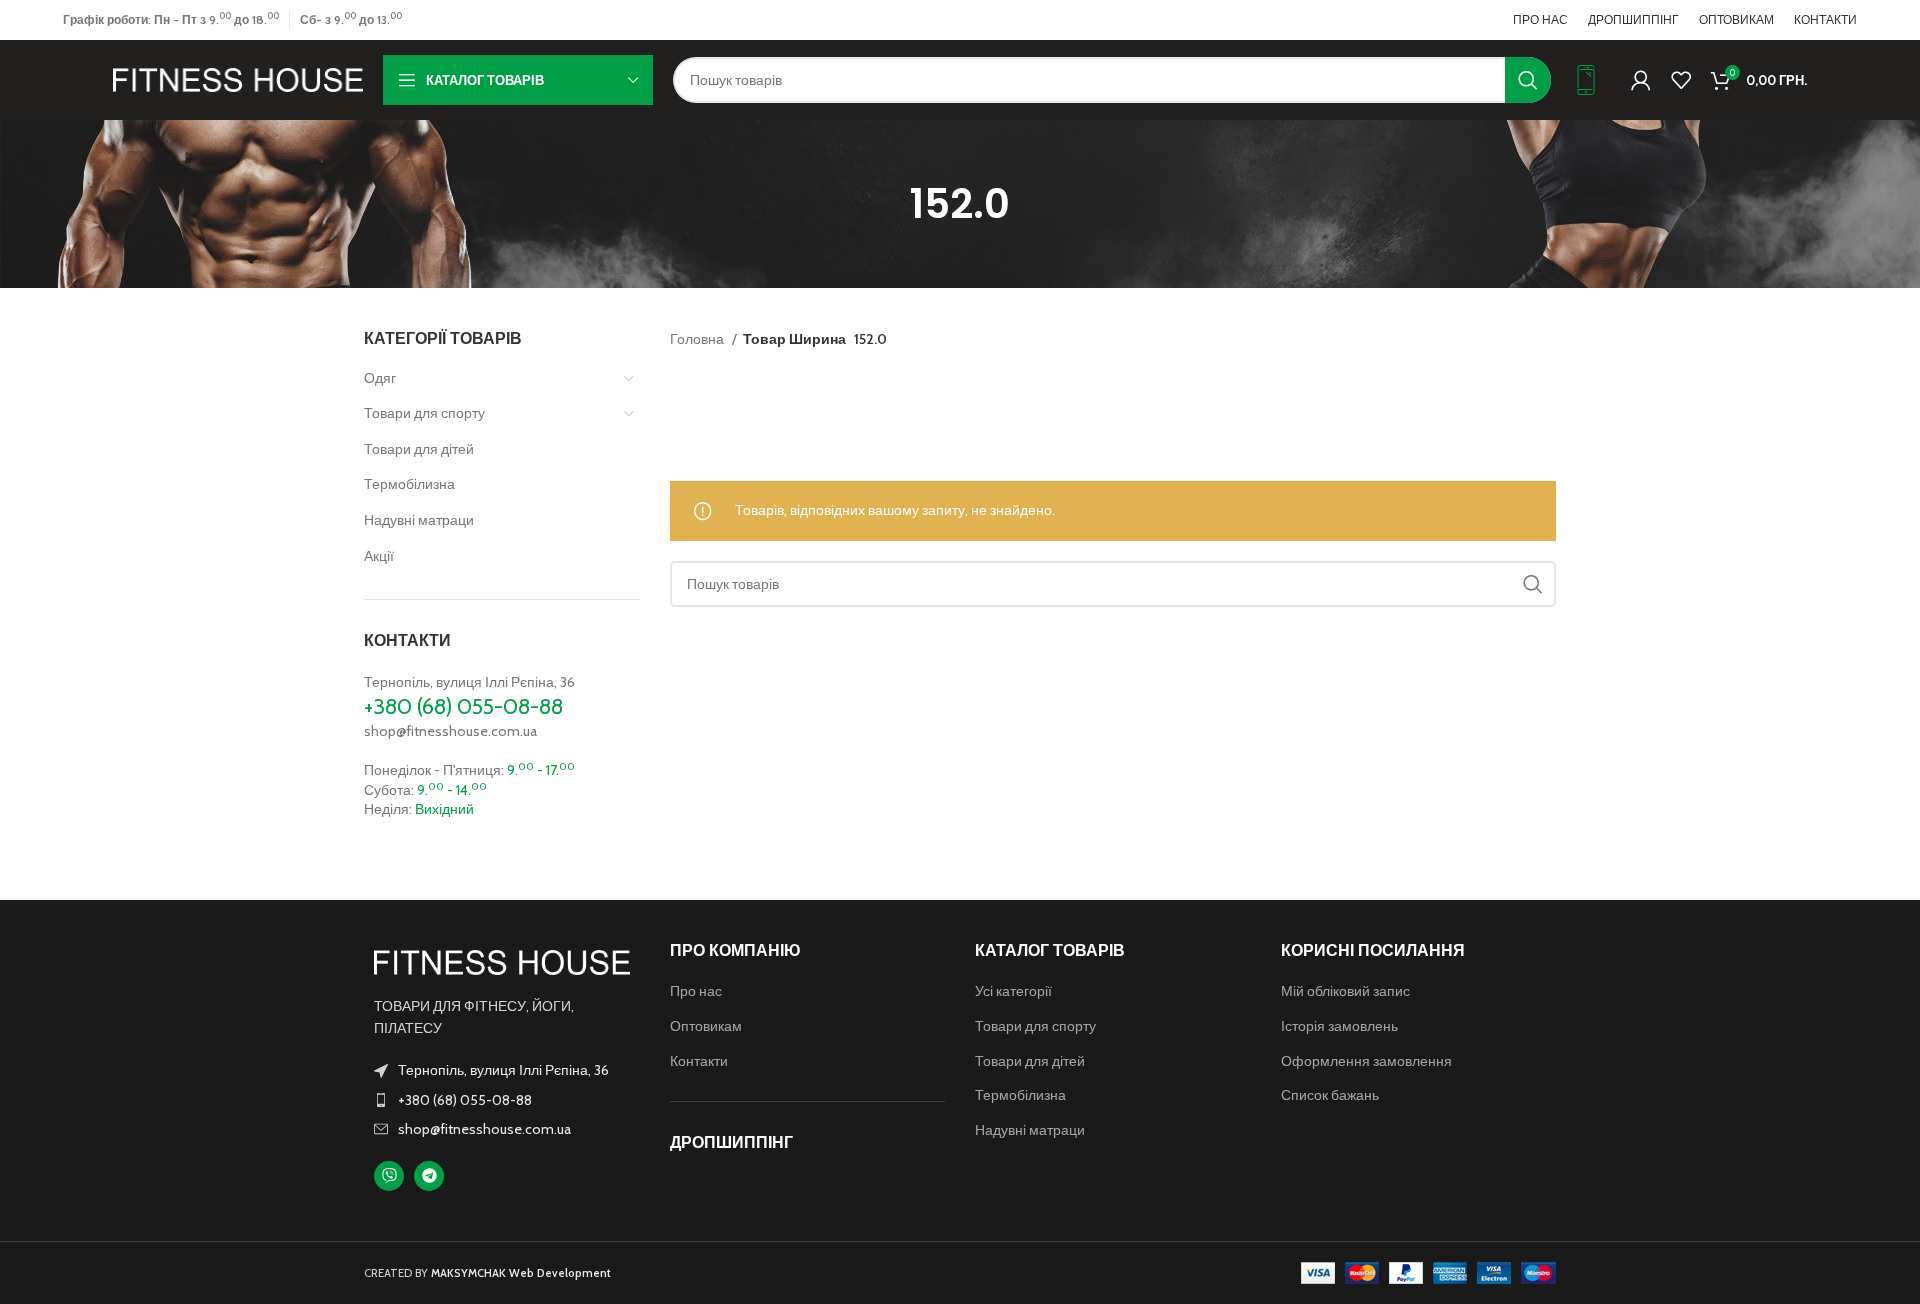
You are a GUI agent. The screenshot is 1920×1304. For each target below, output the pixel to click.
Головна (698, 339)
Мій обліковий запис (1345, 991)
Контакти (699, 1061)
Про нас (696, 991)
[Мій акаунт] (1641, 80)
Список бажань (1330, 1095)
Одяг (380, 378)
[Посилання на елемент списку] (502, 1100)
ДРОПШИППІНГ (731, 1142)
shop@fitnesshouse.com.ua (450, 731)
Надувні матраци (419, 520)
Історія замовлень (1339, 1026)
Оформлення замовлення (1366, 1061)
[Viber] (389, 1176)
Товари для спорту (424, 413)
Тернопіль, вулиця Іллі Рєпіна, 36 (469, 682)
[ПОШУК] (1528, 80)
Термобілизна (409, 484)
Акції (379, 556)
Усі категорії (1013, 991)
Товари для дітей (419, 449)
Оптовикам (706, 1026)
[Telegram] (429, 1176)
